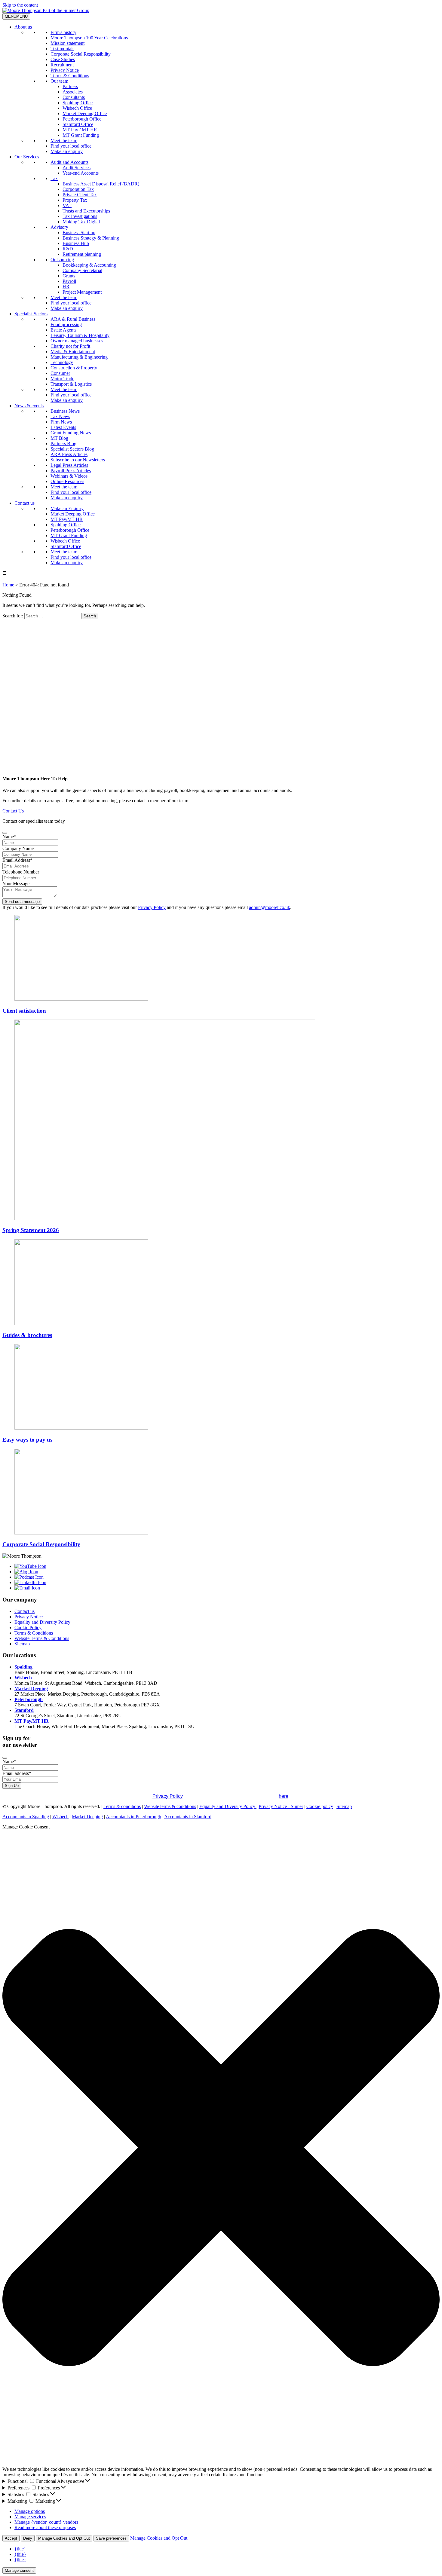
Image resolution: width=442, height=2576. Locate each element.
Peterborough (29, 1699)
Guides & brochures (27, 1335)
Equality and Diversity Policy (42, 1622)
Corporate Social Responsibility (81, 54)
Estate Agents (63, 330)
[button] (221, 2148)
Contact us (25, 503)
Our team (59, 81)
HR (66, 287)
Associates (73, 92)
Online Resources (67, 481)
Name (9, 837)
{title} (20, 2549)
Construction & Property (74, 368)
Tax (54, 178)
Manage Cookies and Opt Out (64, 2538)
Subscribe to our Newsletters (78, 460)
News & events (29, 406)
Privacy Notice (65, 70)
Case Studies (63, 59)
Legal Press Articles (69, 465)
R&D (68, 249)
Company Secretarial (82, 270)
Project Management (82, 292)
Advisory (59, 227)
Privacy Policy (152, 907)
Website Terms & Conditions (42, 1638)
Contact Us (13, 811)
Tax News (60, 416)
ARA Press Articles (69, 454)
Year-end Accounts (81, 173)
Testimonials (62, 49)
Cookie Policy (28, 1628)
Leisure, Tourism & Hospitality (80, 335)
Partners (70, 86)
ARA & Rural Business (73, 319)
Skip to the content (20, 5)
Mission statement (68, 43)
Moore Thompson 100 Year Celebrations (89, 38)
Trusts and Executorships (86, 211)
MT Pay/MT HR (67, 519)
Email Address (17, 860)
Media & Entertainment (73, 352)
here (284, 1796)
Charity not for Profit (70, 346)
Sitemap (22, 1644)
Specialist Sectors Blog (72, 449)
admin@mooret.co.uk (270, 907)
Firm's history (63, 32)
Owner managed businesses (77, 341)
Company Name (18, 848)
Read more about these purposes (45, 2527)
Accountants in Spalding (26, 1817)
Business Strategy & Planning (91, 238)
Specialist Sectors (31, 314)
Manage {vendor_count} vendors (46, 2522)
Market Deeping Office (85, 113)
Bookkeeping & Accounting (89, 265)
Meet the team (64, 141)
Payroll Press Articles (71, 471)
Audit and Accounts (69, 162)
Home (8, 585)
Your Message (16, 884)
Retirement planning (82, 254)
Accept (11, 2538)
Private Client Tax (80, 195)
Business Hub (76, 243)
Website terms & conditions (170, 1806)
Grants (69, 276)
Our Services (27, 157)
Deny (28, 2538)
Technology (62, 362)
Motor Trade (62, 379)
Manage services (30, 2517)
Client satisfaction (24, 1011)
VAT (67, 205)
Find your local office (71, 146)
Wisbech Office (77, 108)
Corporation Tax (78, 189)
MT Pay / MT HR (80, 130)
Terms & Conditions (70, 76)
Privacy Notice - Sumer (281, 1806)
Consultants (74, 97)
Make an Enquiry (67, 508)
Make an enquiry (67, 151)
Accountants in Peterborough (134, 1817)
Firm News (61, 422)
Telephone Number (21, 872)
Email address (17, 1773)
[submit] (5, 833)
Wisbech (23, 1678)
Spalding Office (78, 103)
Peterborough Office (82, 119)
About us (23, 27)
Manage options (30, 2511)
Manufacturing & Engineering (79, 357)
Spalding (23, 1667)
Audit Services (77, 168)
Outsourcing (62, 260)
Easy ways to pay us (27, 1440)
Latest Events (63, 427)
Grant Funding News (71, 433)
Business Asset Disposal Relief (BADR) (101, 184)
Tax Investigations (80, 216)
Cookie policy (320, 1806)
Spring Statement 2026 (31, 1230)
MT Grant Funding (81, 135)
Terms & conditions (122, 1806)
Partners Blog (63, 444)
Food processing (66, 324)
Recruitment (62, 65)
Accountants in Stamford (188, 1817)
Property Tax (75, 200)
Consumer (60, 373)
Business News (65, 411)
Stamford (24, 1710)
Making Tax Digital (81, 222)
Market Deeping (31, 1689)
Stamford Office (78, 124)
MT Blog (59, 438)
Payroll (69, 281)
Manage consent (19, 2570)
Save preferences (111, 2538)
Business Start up (79, 233)
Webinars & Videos (69, 476)
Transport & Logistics (71, 384)
